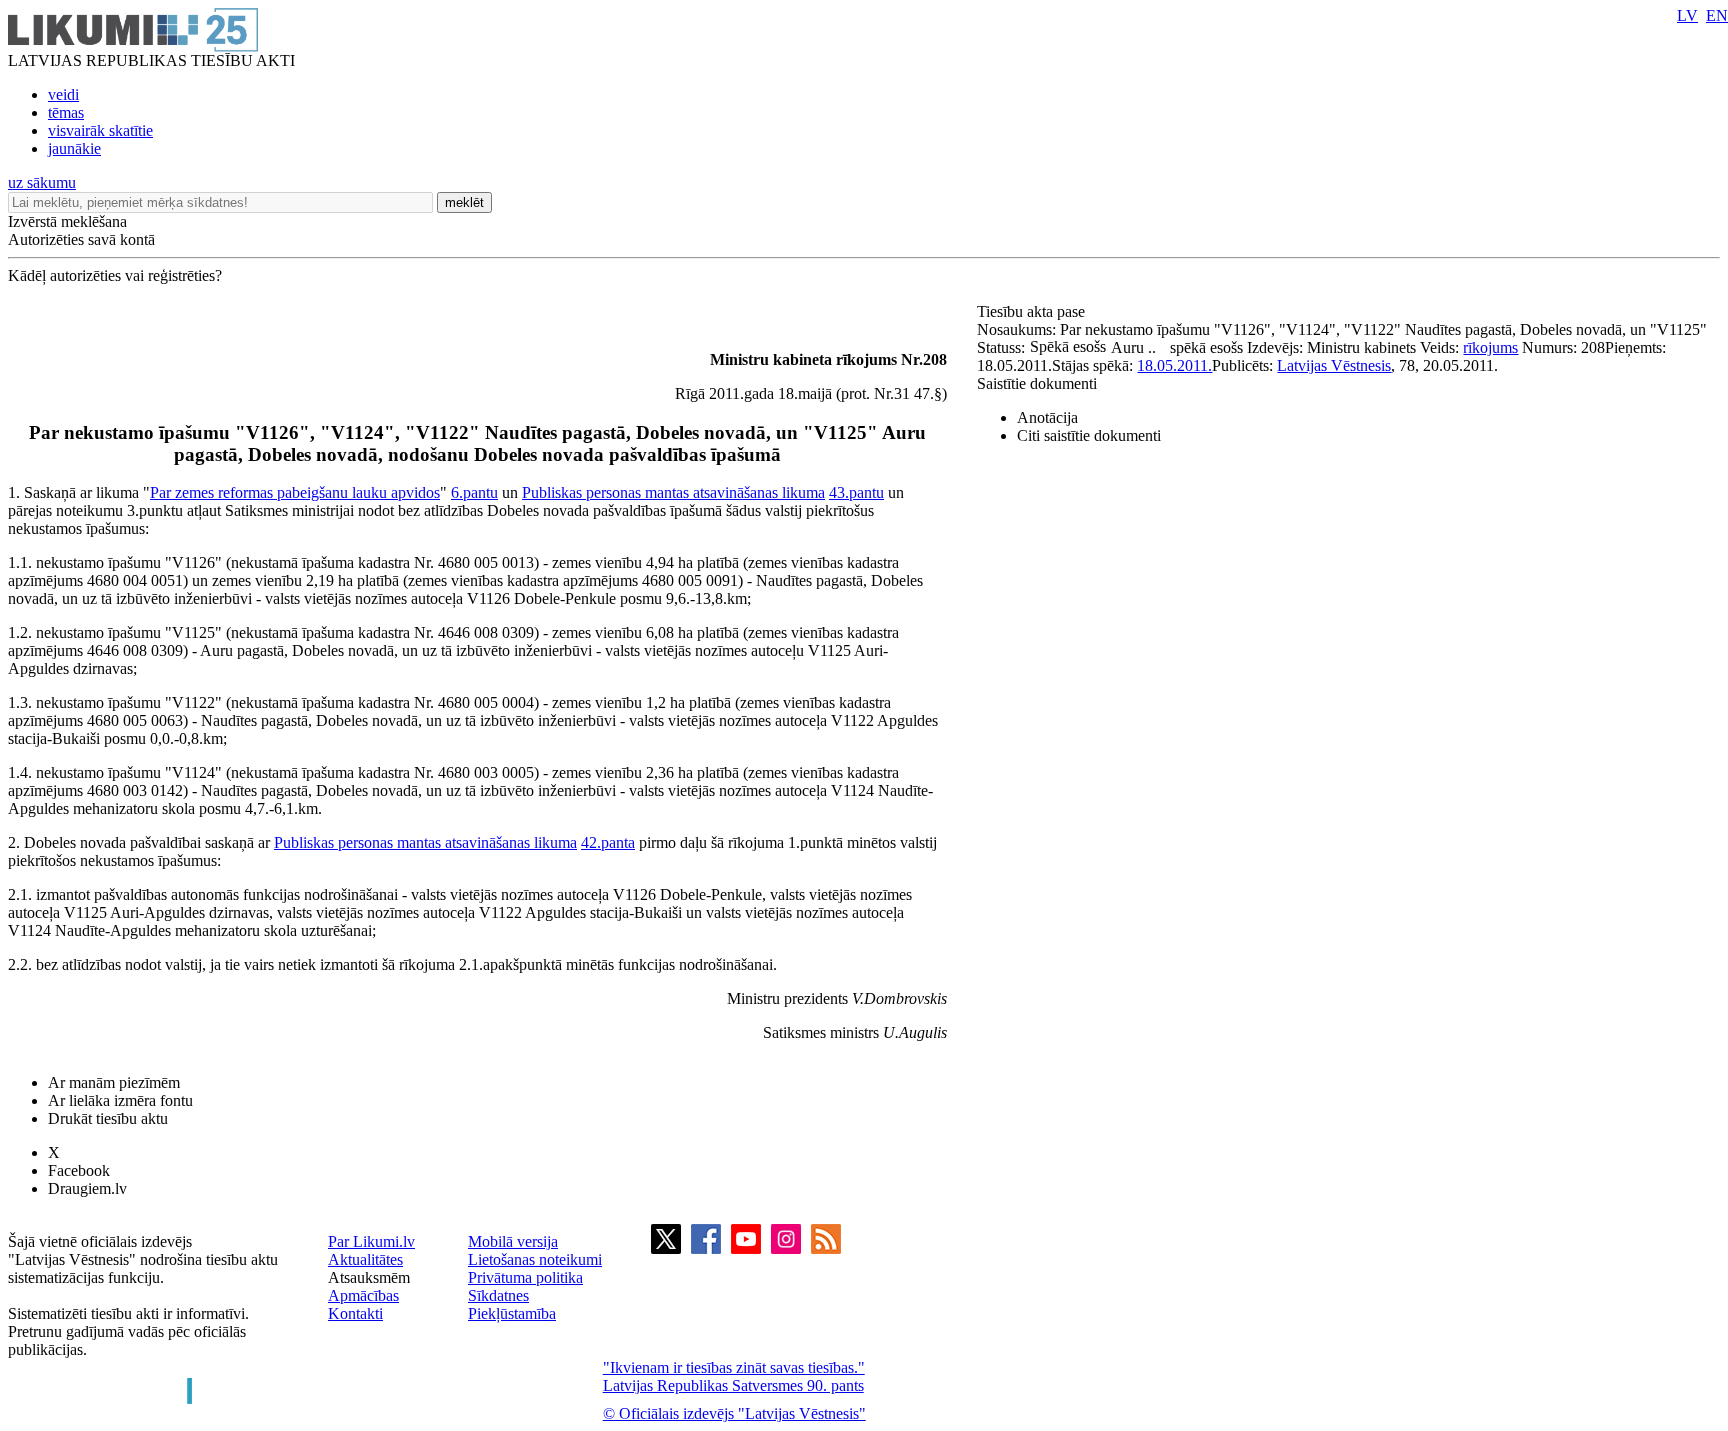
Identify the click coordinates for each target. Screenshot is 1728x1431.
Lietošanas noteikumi (535, 1259)
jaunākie (74, 148)
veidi (63, 94)
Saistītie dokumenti (1037, 383)
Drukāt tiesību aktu (108, 1118)
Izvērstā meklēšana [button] (67, 221)
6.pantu (474, 492)
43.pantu (856, 492)
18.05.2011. (1174, 365)
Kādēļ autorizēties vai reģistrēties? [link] (115, 275)
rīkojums (1490, 347)
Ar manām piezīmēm (114, 1082)
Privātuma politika (525, 1277)
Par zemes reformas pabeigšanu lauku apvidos (295, 492)
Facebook (79, 1170)
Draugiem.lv (87, 1188)
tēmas (66, 112)
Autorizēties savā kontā (81, 239)
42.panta (608, 842)
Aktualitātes (365, 1259)
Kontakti (355, 1313)
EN (1717, 15)
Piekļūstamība (512, 1313)
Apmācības (363, 1295)
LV (1687, 15)
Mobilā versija (513, 1241)
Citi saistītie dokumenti (1089, 435)
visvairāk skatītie (100, 130)
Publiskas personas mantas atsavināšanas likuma (673, 492)
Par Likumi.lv (371, 1241)
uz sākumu (42, 182)
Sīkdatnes (498, 1295)
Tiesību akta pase (1033, 311)
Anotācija (1047, 417)
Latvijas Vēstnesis (1334, 365)
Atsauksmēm (369, 1277)
